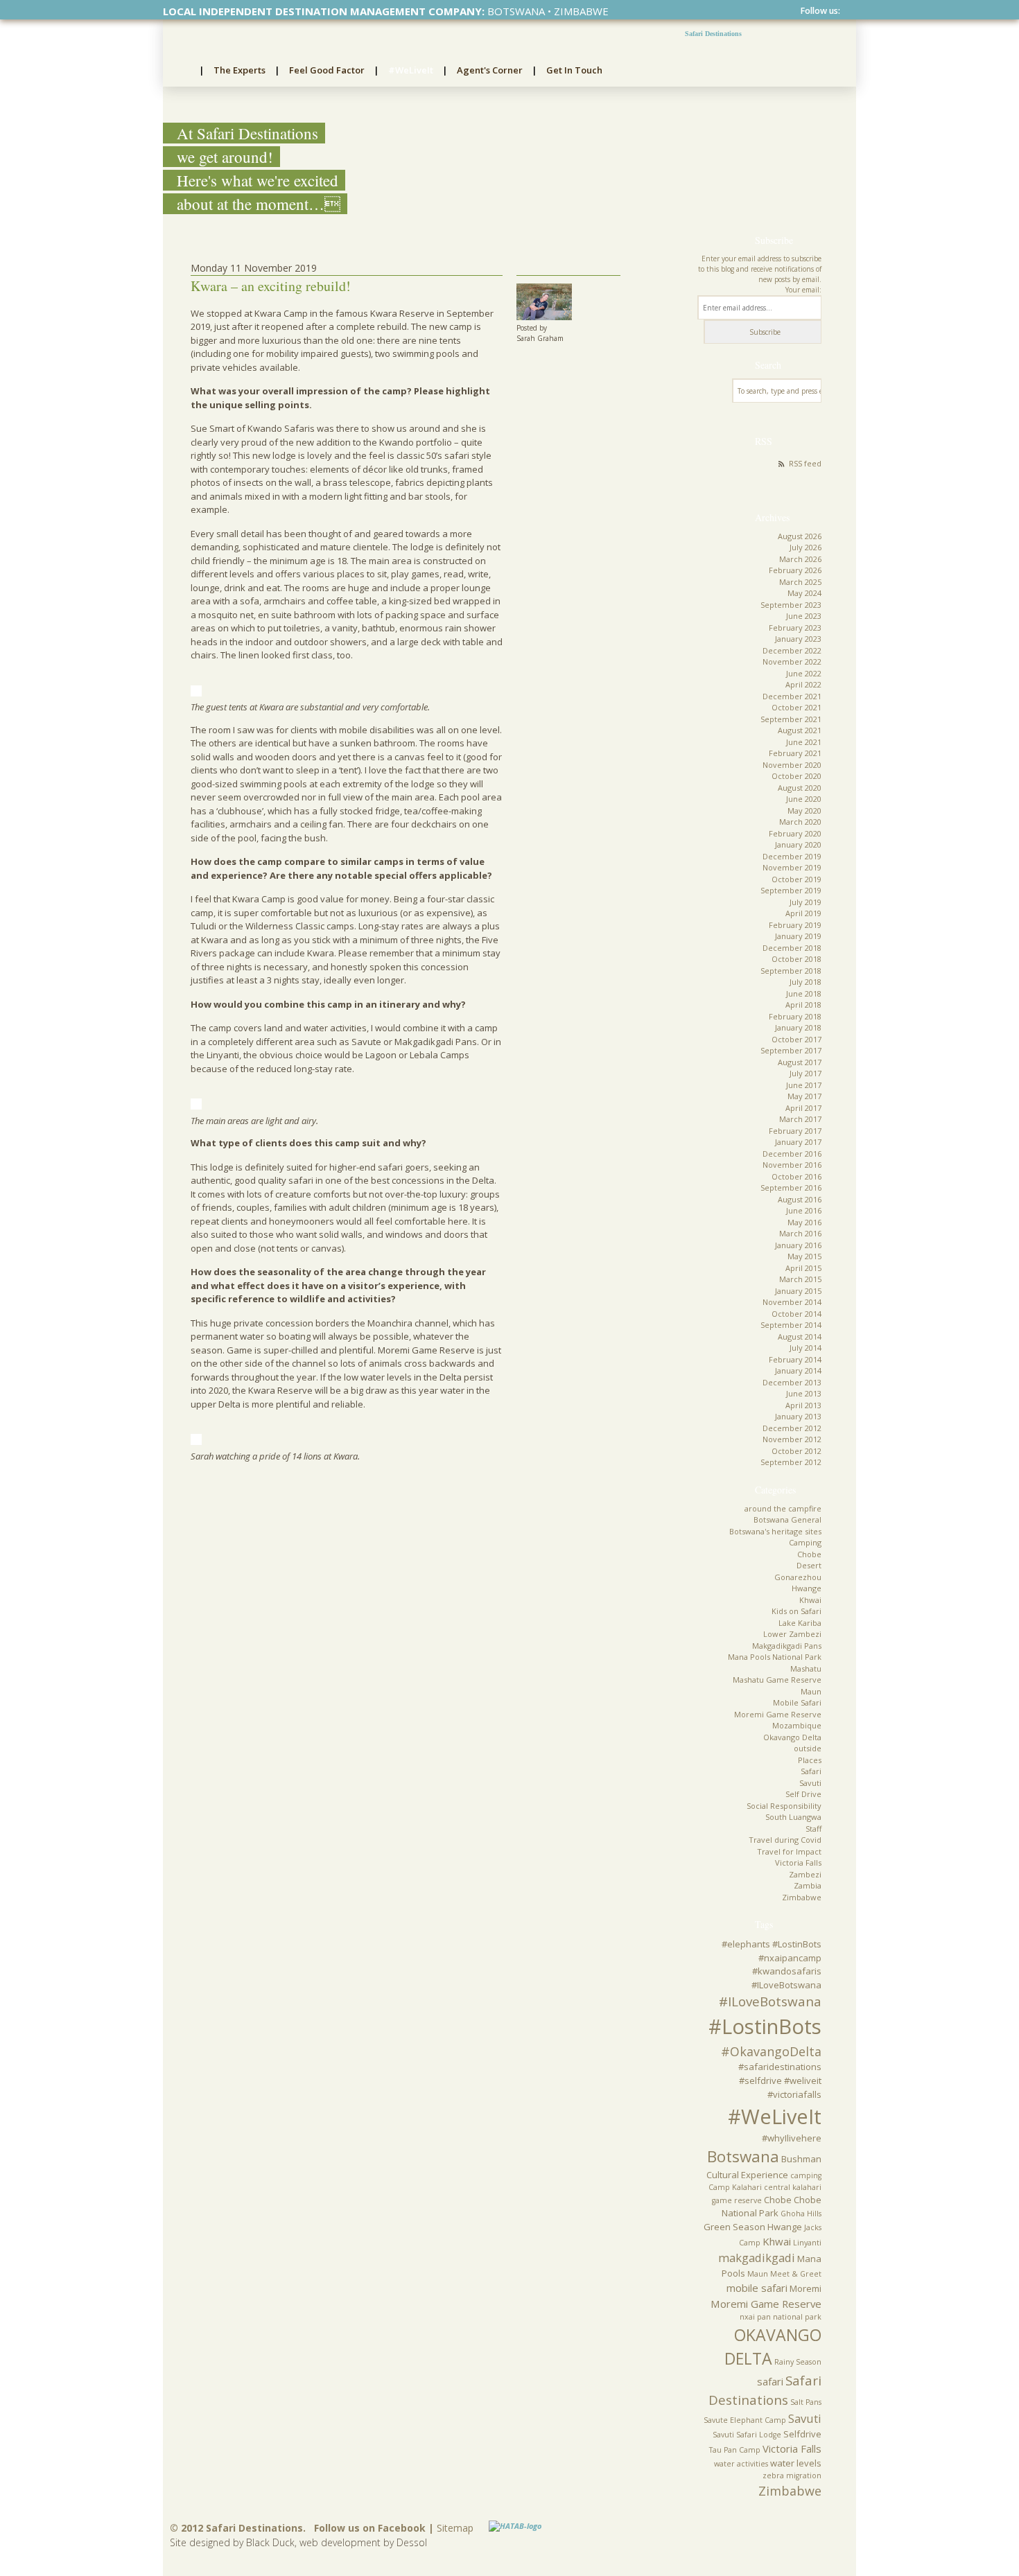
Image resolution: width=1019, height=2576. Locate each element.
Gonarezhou (798, 1577)
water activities (741, 2464)
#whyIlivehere (792, 2138)
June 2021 (804, 742)
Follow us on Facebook (370, 2528)
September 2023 (791, 605)
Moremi (805, 2288)
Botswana (743, 2156)
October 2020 (796, 776)
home (181, 71)
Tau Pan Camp (735, 2450)
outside (808, 1748)
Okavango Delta (792, 1737)
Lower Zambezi (792, 1634)
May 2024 (804, 593)
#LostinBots (765, 2026)
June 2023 (804, 616)
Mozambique (797, 1725)
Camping (805, 1542)
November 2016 (792, 1165)
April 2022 (803, 684)
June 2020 (804, 799)
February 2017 (795, 1131)
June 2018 (804, 993)
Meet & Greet (796, 2274)
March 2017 (800, 1119)
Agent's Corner (490, 70)
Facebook (846, 11)
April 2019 (803, 913)
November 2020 (792, 765)
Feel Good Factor (327, 70)
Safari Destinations (713, 34)
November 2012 (792, 1439)
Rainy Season (798, 2362)
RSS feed (805, 463)
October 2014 (796, 1314)
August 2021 (800, 730)
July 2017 (805, 1073)
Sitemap (455, 2528)
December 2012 (792, 1428)
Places (810, 1760)
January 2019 (798, 936)
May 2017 (804, 1096)
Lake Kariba (800, 1623)
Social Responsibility (784, 1806)
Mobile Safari (797, 1702)
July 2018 (805, 982)
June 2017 (804, 1085)
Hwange (807, 1588)
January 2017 (798, 1142)
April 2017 (803, 1108)
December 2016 (792, 1154)
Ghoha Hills (801, 2214)
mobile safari (757, 2288)
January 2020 (798, 844)
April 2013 (803, 1405)
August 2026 (800, 536)
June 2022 (804, 673)
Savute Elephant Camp (745, 2420)
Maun (811, 1691)
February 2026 (795, 570)
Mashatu (806, 1668)
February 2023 (795, 628)
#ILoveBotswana (770, 2001)
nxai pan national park (781, 2317)
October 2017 (796, 1039)
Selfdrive (802, 2434)
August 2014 (800, 1337)
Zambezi (805, 1874)
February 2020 (795, 833)
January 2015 (798, 1291)
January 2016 (798, 1245)
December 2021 (792, 696)
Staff (813, 1829)
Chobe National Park (772, 2207)
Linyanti (807, 2243)
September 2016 (791, 1188)
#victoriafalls (794, 2094)
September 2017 (791, 1050)
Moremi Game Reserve (778, 1714)
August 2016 (800, 1199)
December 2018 (792, 948)
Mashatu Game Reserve (777, 1680)
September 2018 (791, 971)
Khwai (810, 1600)
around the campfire (783, 1508)
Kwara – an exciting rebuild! (271, 286)
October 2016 (796, 1176)
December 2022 (792, 650)
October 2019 (796, 879)
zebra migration (792, 2476)
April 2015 (803, 1268)
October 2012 (796, 1451)
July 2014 (805, 1348)
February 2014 (795, 1359)
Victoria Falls (798, 1863)
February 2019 (795, 925)
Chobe (809, 1554)
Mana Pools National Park (775, 1657)
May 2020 (804, 811)
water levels (796, 2463)
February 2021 (795, 753)
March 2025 (800, 582)
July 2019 (805, 902)
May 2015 (804, 1256)
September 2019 (791, 890)
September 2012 (791, 1462)
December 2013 (792, 1382)
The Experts (239, 70)
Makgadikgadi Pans (787, 1646)
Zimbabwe (802, 1897)
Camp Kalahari (735, 2187)
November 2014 (792, 1302)
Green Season (734, 2227)
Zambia (808, 1885)
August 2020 (800, 788)
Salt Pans (806, 2402)
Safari (811, 1771)
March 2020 (800, 822)
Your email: (803, 290)
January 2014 (798, 1370)
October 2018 (796, 959)
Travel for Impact (789, 1851)
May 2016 (804, 1222)
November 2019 (792, 867)
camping (806, 2175)
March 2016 (800, 1233)
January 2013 (798, 1416)
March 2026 (800, 559)
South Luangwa (793, 1817)
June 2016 (804, 1210)
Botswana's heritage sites (775, 1531)
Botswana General (787, 1519)
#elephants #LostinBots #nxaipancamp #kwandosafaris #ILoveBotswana (772, 1964)
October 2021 (796, 707)
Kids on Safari (796, 1611)
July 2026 (805, 547)
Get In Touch (574, 70)
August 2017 (800, 1062)
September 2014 (791, 1325)
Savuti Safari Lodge (747, 2435)
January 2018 (798, 1027)
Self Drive (803, 1794)
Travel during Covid (785, 1840)
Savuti (810, 1783)
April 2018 (803, 1005)
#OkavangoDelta (771, 2051)
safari (770, 2381)
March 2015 (800, 1279)
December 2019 (792, 856)
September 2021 (791, 719)
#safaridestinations (780, 2067)
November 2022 (792, 661)
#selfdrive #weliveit (780, 2080)
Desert (809, 1565)
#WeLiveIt (411, 70)
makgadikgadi (757, 2258)
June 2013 (804, 1393)
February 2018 (795, 1016)
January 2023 (798, 639)
